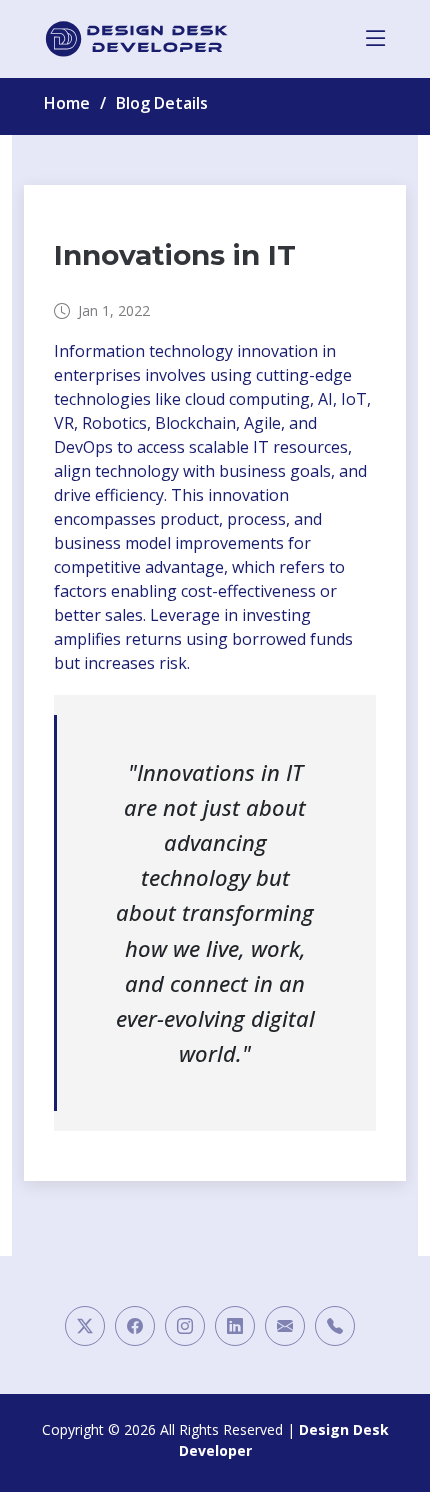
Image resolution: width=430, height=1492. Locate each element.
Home (67, 103)
